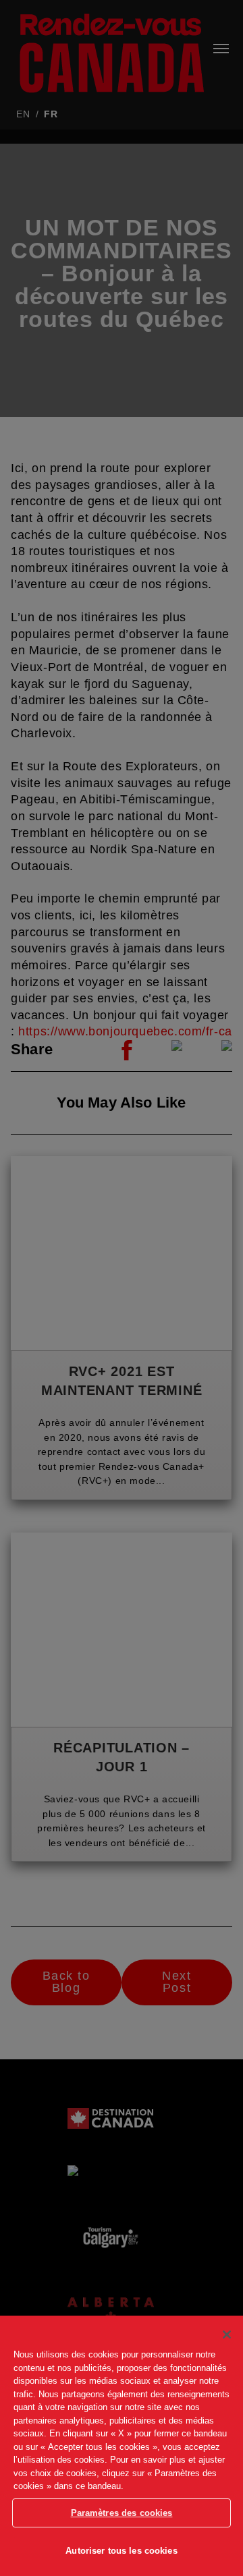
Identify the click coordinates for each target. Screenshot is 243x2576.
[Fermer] (227, 2335)
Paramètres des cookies (122, 2513)
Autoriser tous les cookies (121, 2551)
